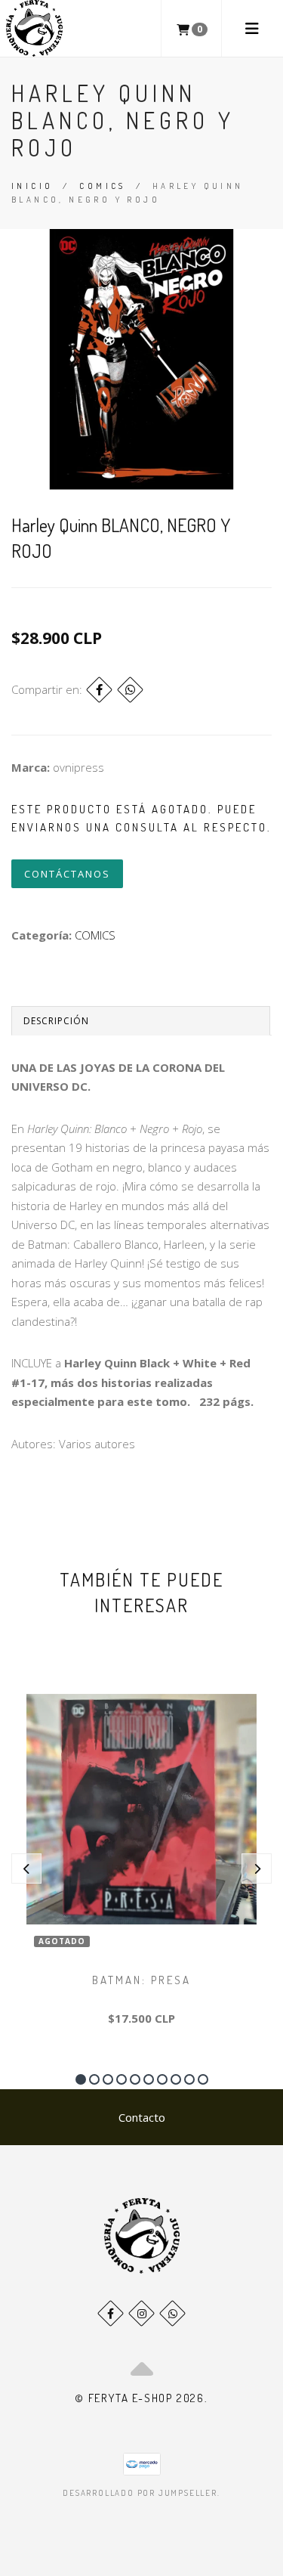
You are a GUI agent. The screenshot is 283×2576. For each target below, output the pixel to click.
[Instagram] (141, 2313)
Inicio (32, 186)
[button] (81, 2079)
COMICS (102, 186)
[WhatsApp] (172, 2313)
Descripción (56, 1021)
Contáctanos (67, 874)
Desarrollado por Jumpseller (140, 2493)
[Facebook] (99, 690)
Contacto (142, 2117)
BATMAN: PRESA (141, 1980)
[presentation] (26, 1869)
